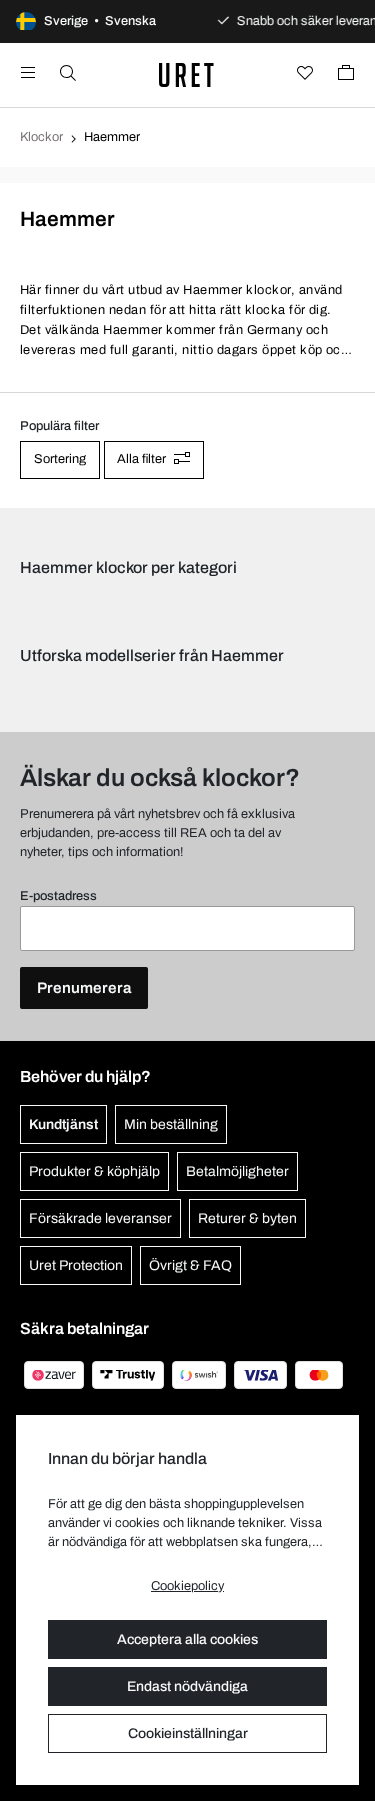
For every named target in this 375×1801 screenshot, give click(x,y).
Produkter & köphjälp (94, 1171)
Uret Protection (76, 1265)
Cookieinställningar (188, 1733)
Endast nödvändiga (187, 1686)
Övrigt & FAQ (190, 1265)
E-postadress (58, 896)
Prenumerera (84, 988)
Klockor (41, 137)
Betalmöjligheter (237, 1171)
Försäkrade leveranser (100, 1218)
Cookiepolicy (187, 1586)
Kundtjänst (63, 1124)
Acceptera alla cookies (187, 1639)
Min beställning (171, 1124)
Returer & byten (247, 1218)
